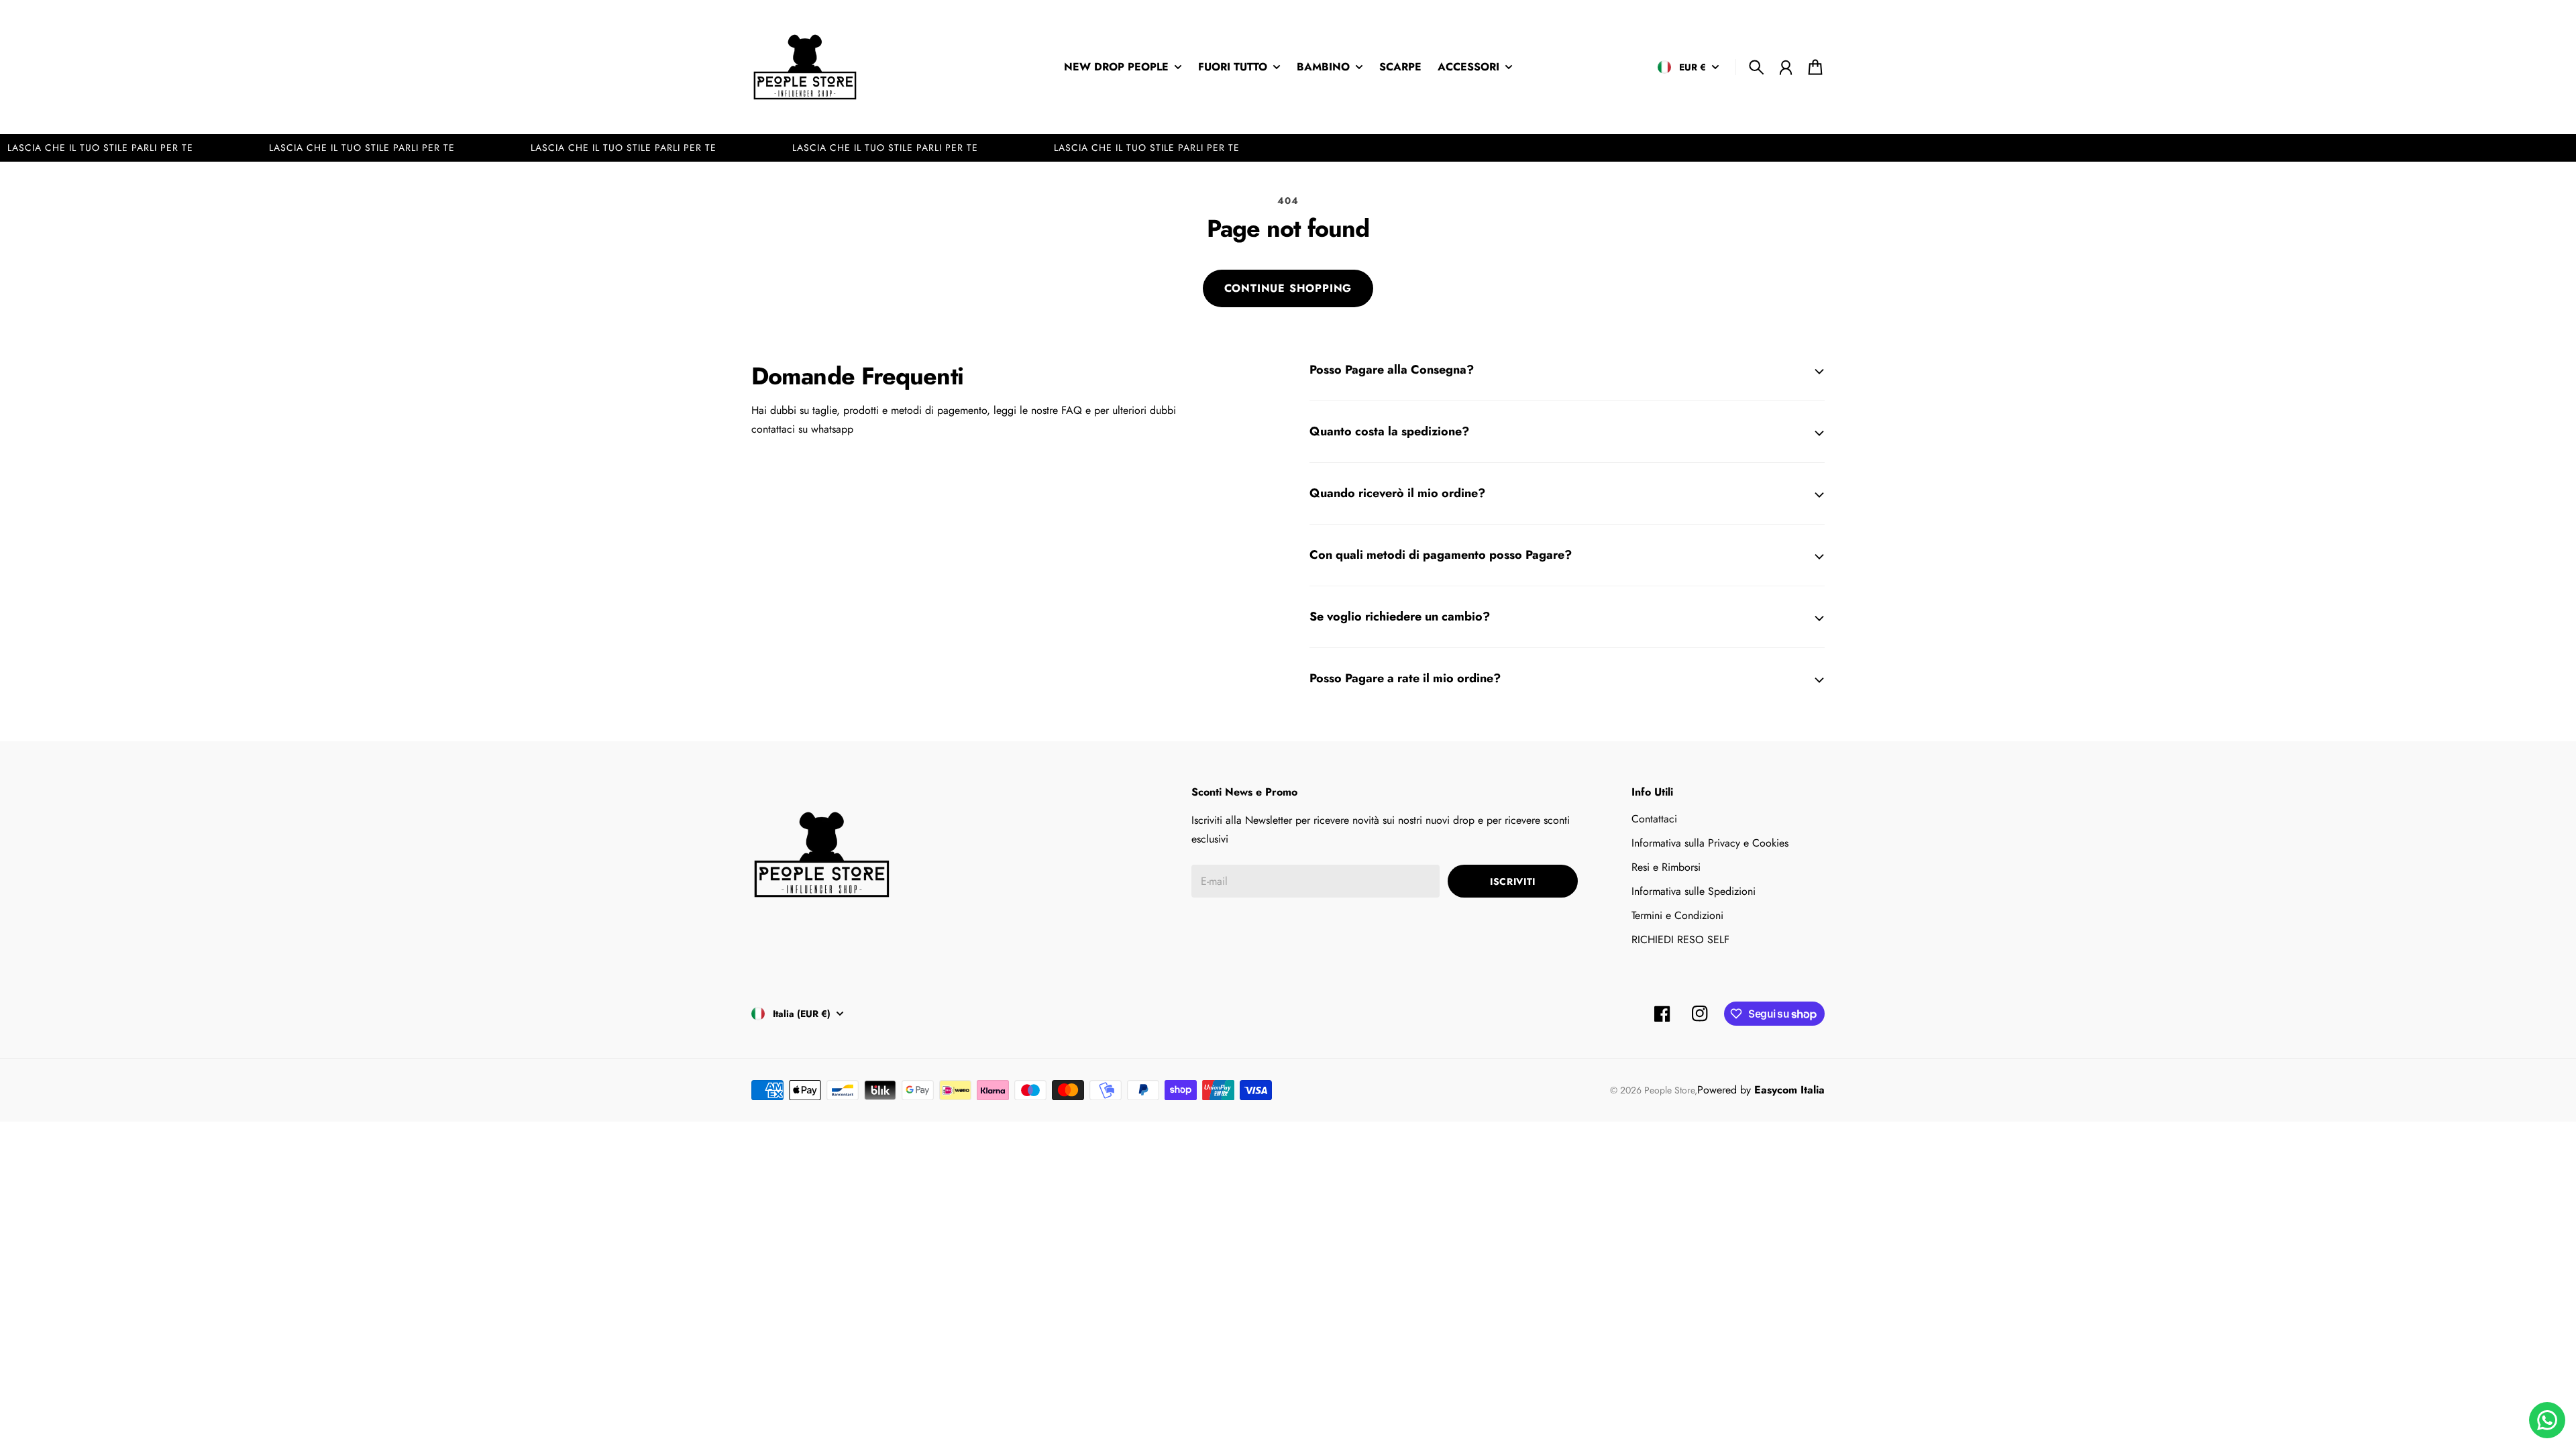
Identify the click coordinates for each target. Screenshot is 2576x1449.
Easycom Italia (1789, 1090)
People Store (1669, 1090)
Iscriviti (1513, 881)
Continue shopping (1288, 288)
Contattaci (1654, 819)
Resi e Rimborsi (1666, 867)
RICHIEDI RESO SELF (1680, 940)
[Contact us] (2547, 1420)
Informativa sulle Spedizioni (1694, 891)
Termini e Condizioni (1677, 915)
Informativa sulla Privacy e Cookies (1710, 843)
